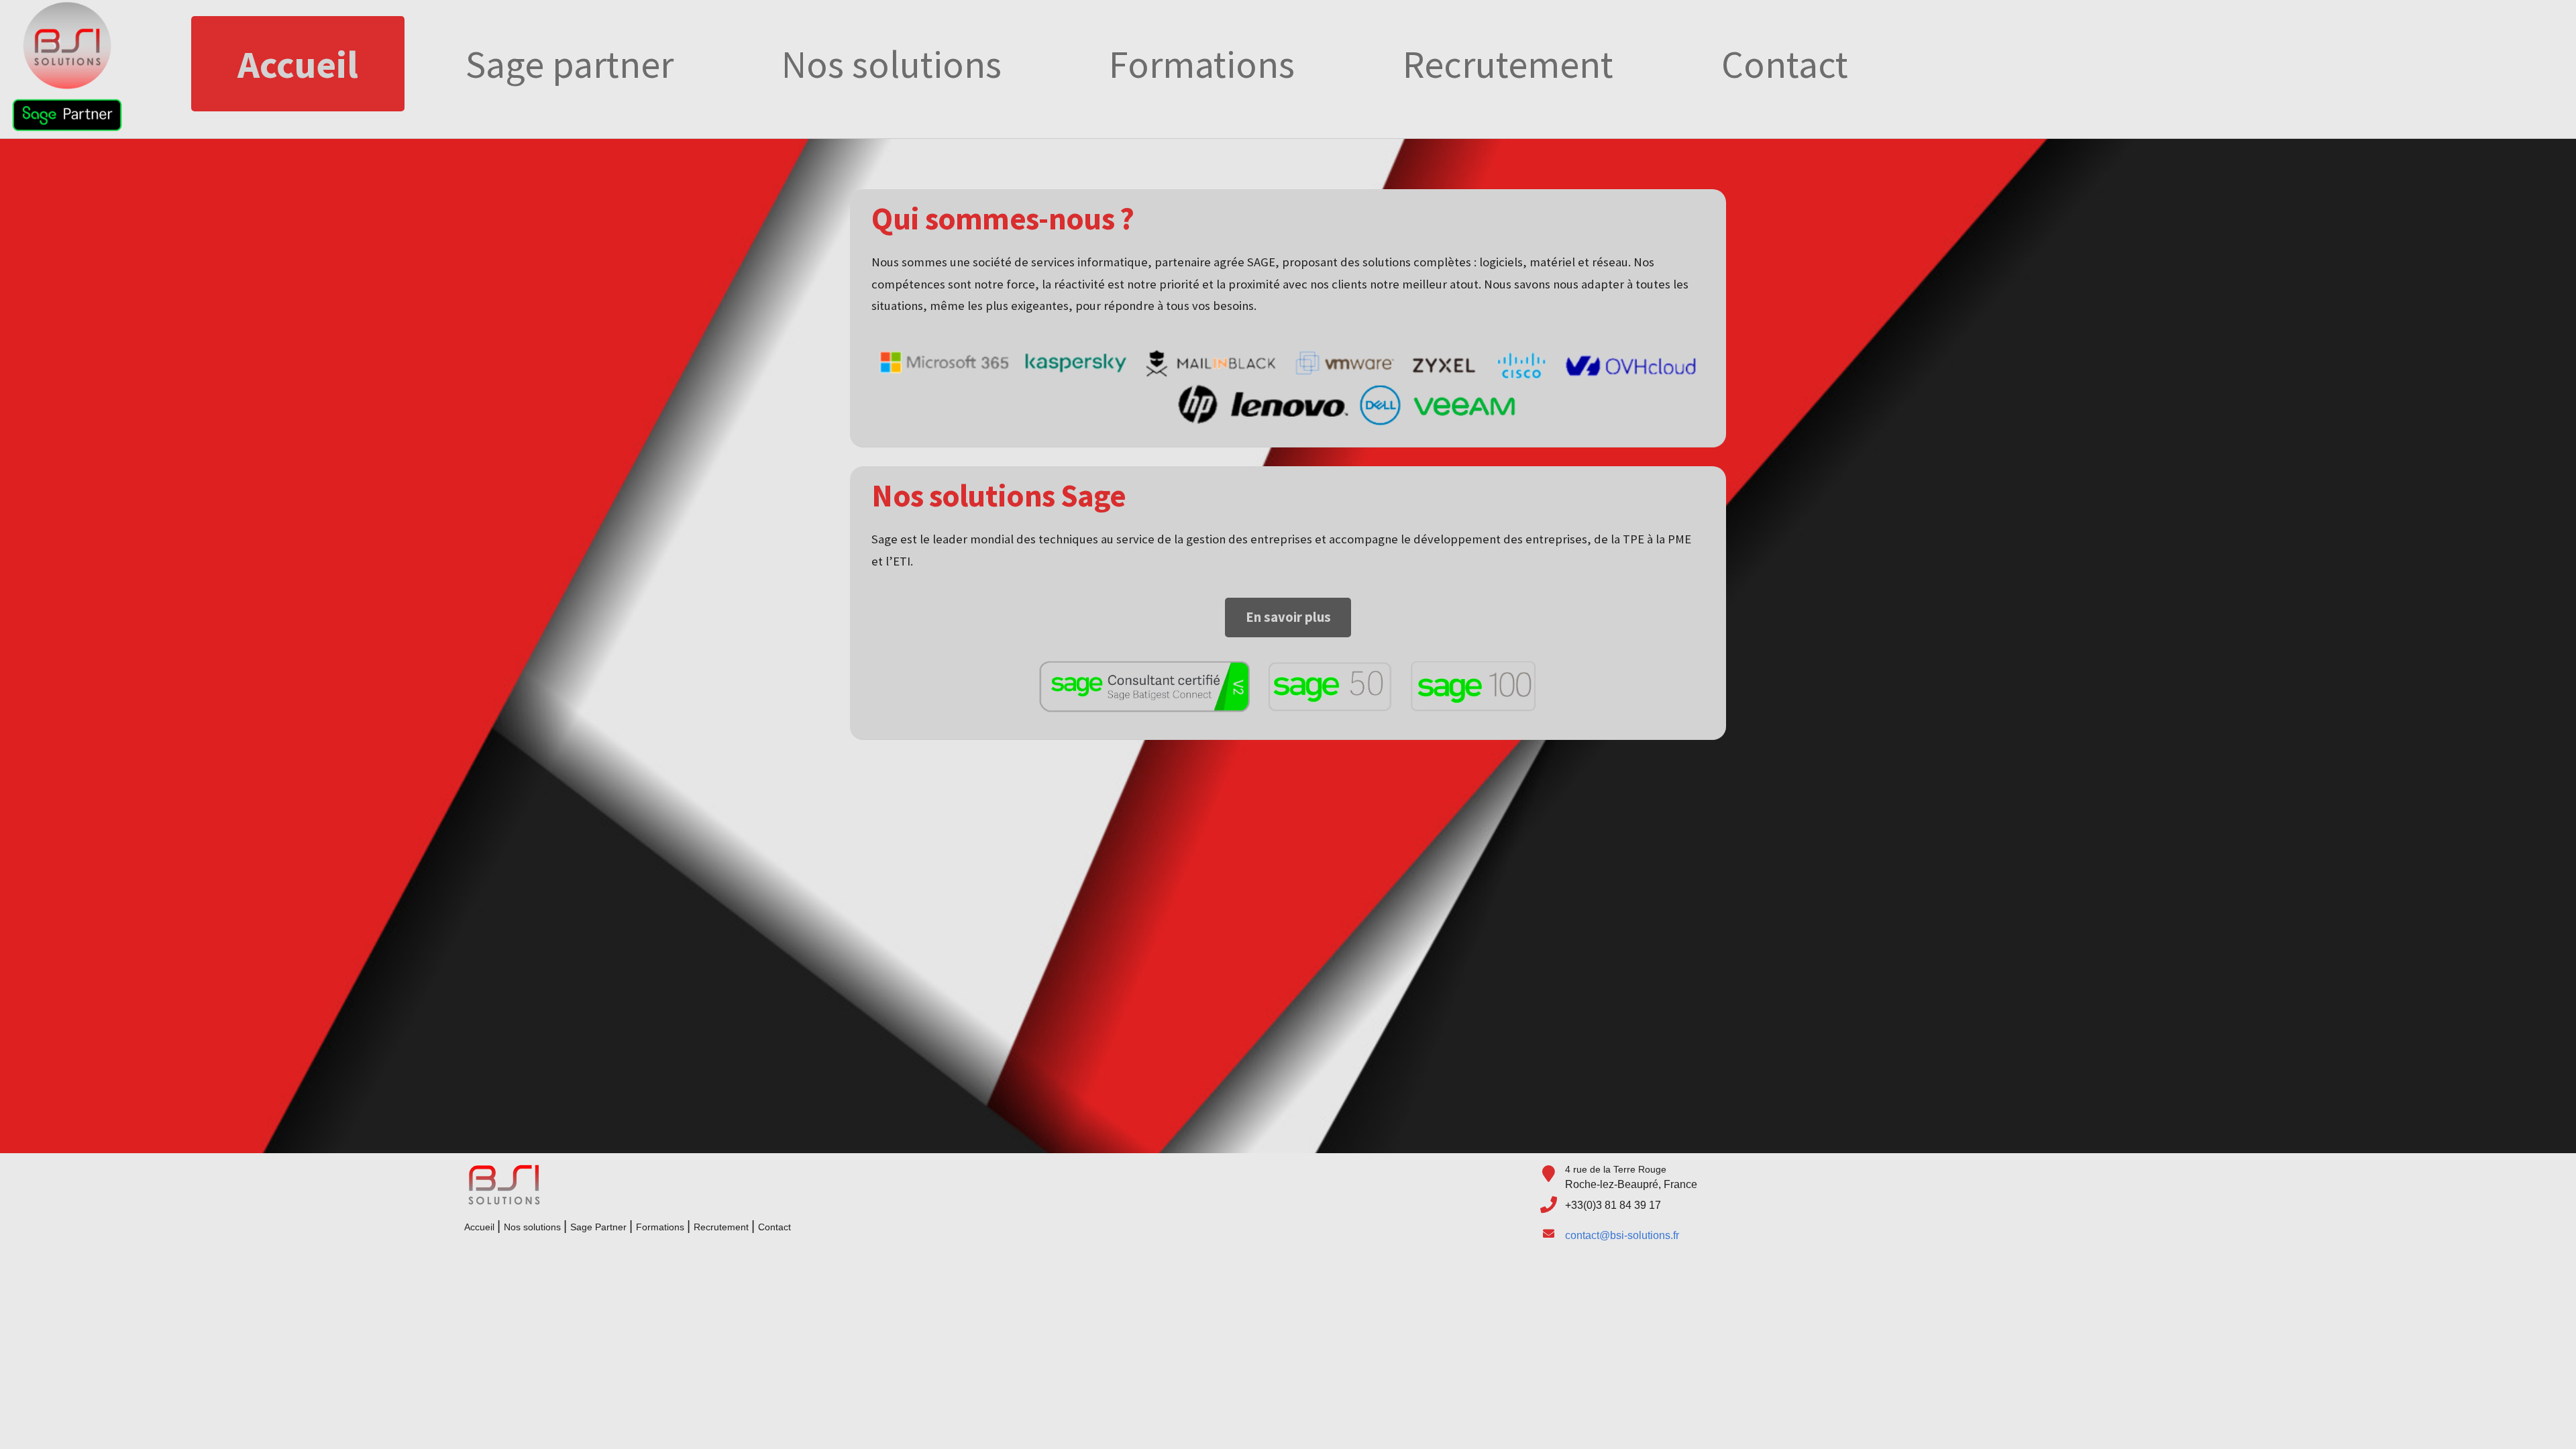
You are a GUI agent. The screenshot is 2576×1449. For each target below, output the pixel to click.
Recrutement (1508, 64)
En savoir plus (1288, 617)
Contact (1785, 64)
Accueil (298, 64)
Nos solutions (892, 64)
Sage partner (570, 64)
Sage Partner (598, 1227)
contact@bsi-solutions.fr (1622, 1235)
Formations (1202, 64)
